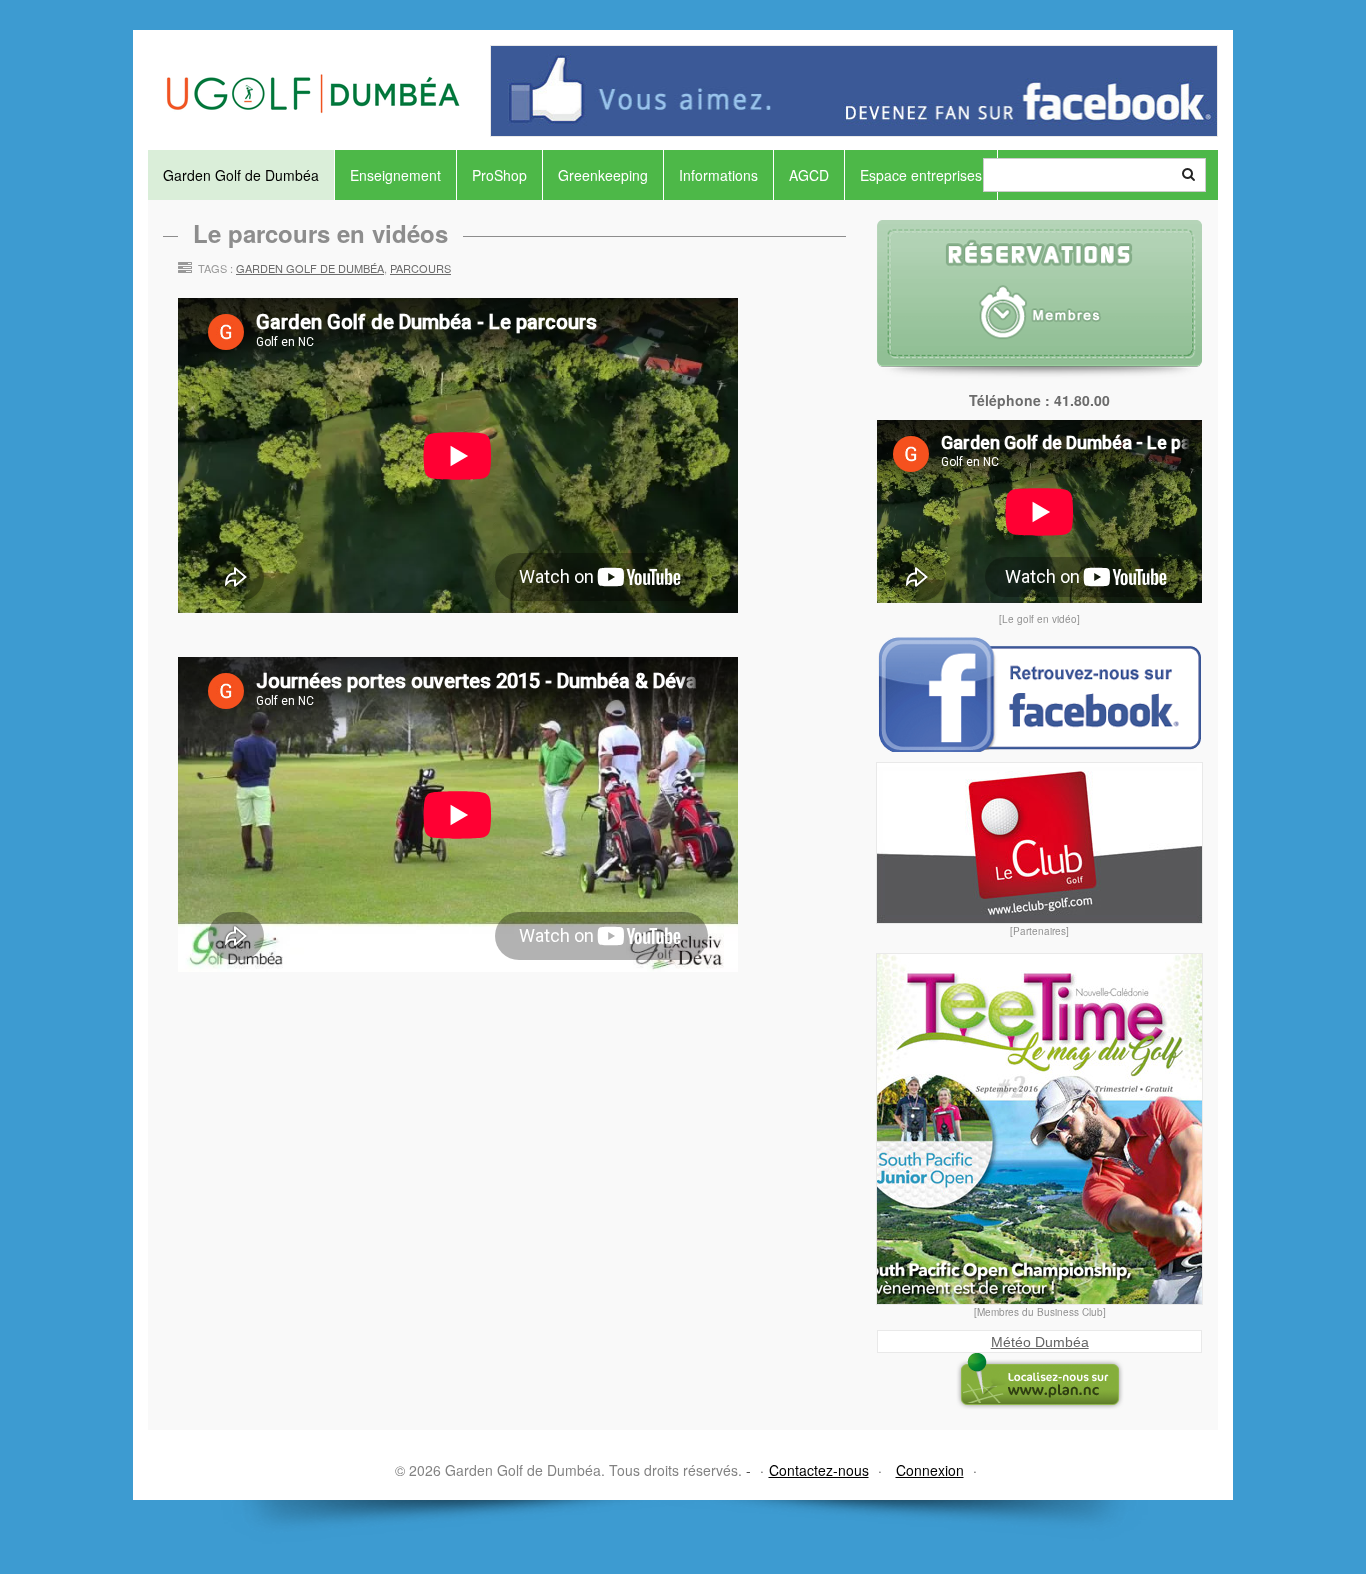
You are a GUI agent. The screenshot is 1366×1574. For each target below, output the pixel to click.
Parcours (420, 268)
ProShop (499, 175)
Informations (718, 175)
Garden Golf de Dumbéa (241, 175)
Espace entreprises (921, 175)
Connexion (930, 1470)
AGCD (809, 175)
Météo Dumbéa (1040, 1342)
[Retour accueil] (313, 72)
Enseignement (395, 175)
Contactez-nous (819, 1470)
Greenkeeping (603, 175)
